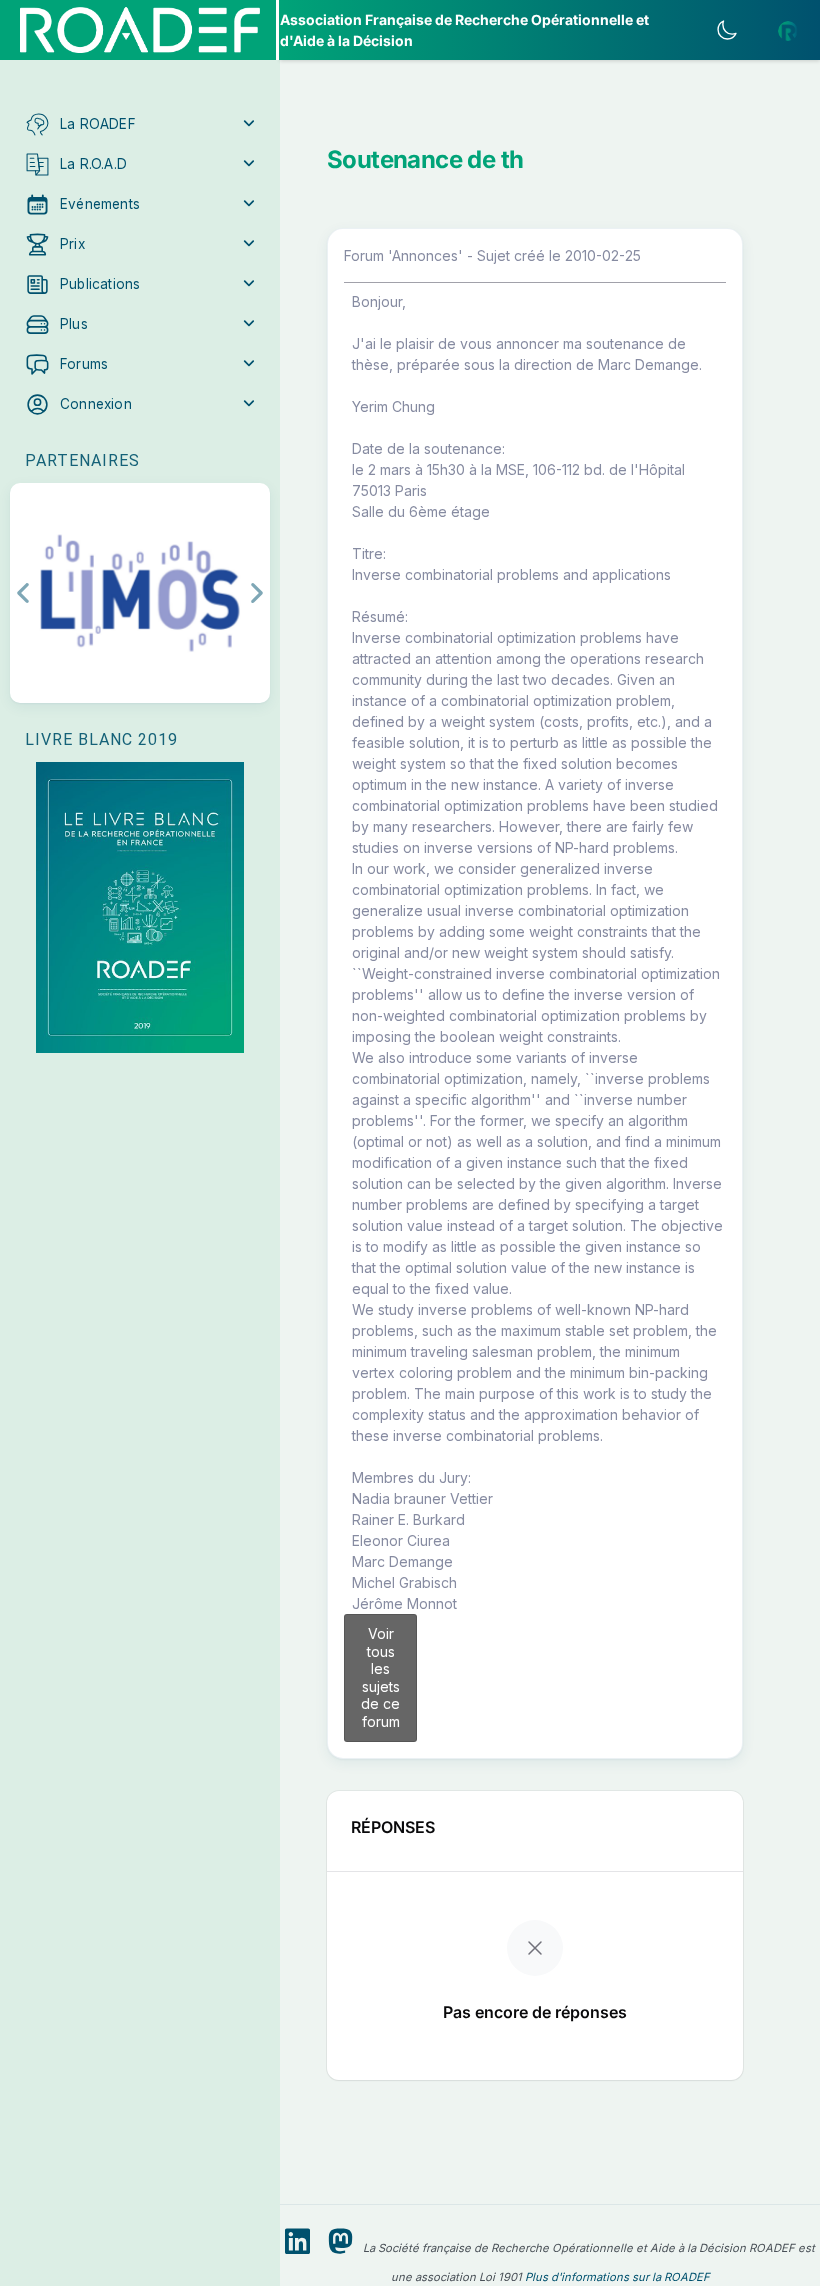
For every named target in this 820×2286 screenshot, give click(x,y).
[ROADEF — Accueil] (140, 30)
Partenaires (82, 460)
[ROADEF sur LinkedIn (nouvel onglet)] (297, 2242)
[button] (140, 124)
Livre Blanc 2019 (101, 739)
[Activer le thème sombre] (727, 30)
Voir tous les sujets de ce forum (380, 1677)
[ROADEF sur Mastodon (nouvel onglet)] (340, 2242)
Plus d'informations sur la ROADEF (617, 2277)
